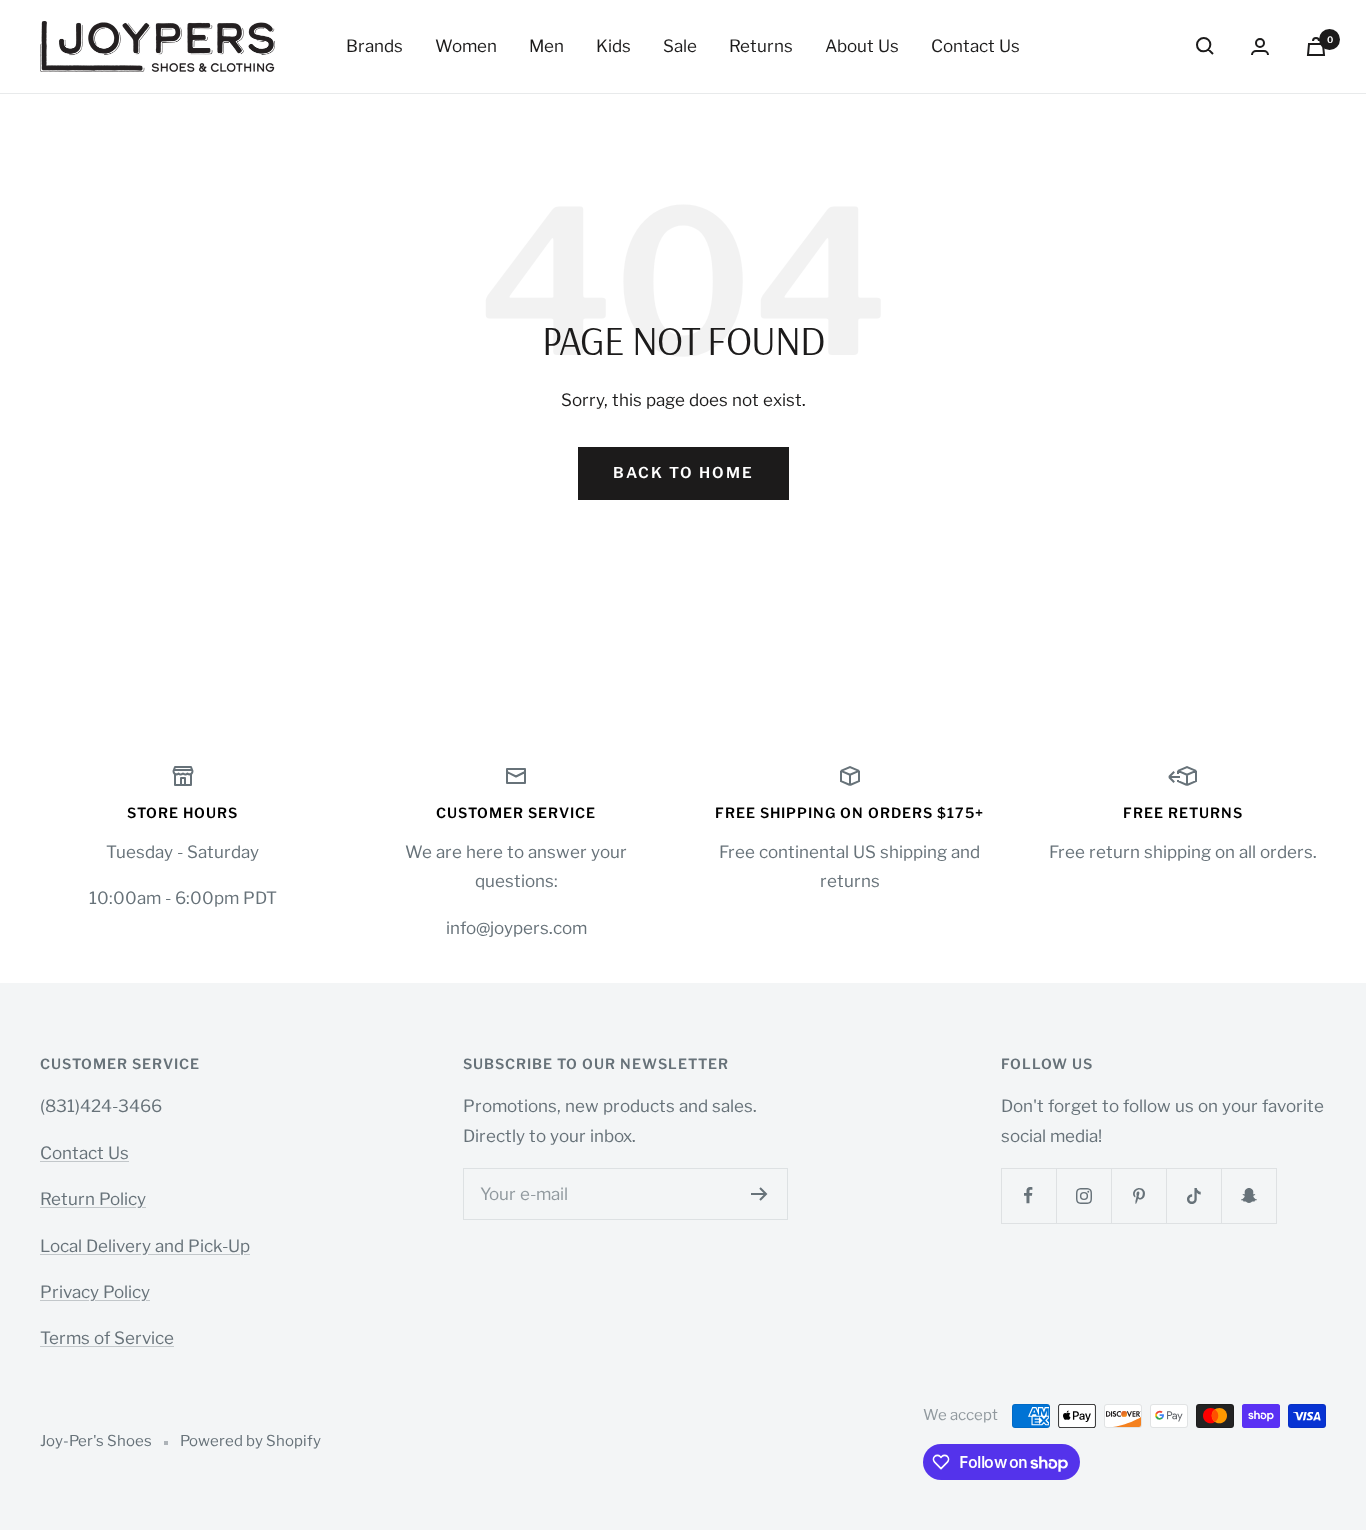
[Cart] (1316, 46)
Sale (680, 46)
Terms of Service (107, 1338)
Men (546, 46)
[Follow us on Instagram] (1083, 1195)
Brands (374, 46)
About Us (862, 46)
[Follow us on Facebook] (1028, 1195)
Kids (613, 46)
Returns (761, 46)
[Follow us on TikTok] (1193, 1195)
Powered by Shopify (250, 1441)
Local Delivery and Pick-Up (145, 1246)
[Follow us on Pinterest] (1138, 1195)
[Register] (759, 1194)
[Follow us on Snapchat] (1248, 1195)
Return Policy (93, 1199)
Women (466, 46)
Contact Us (975, 46)
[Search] (1205, 46)
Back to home (683, 473)
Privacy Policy (95, 1292)
